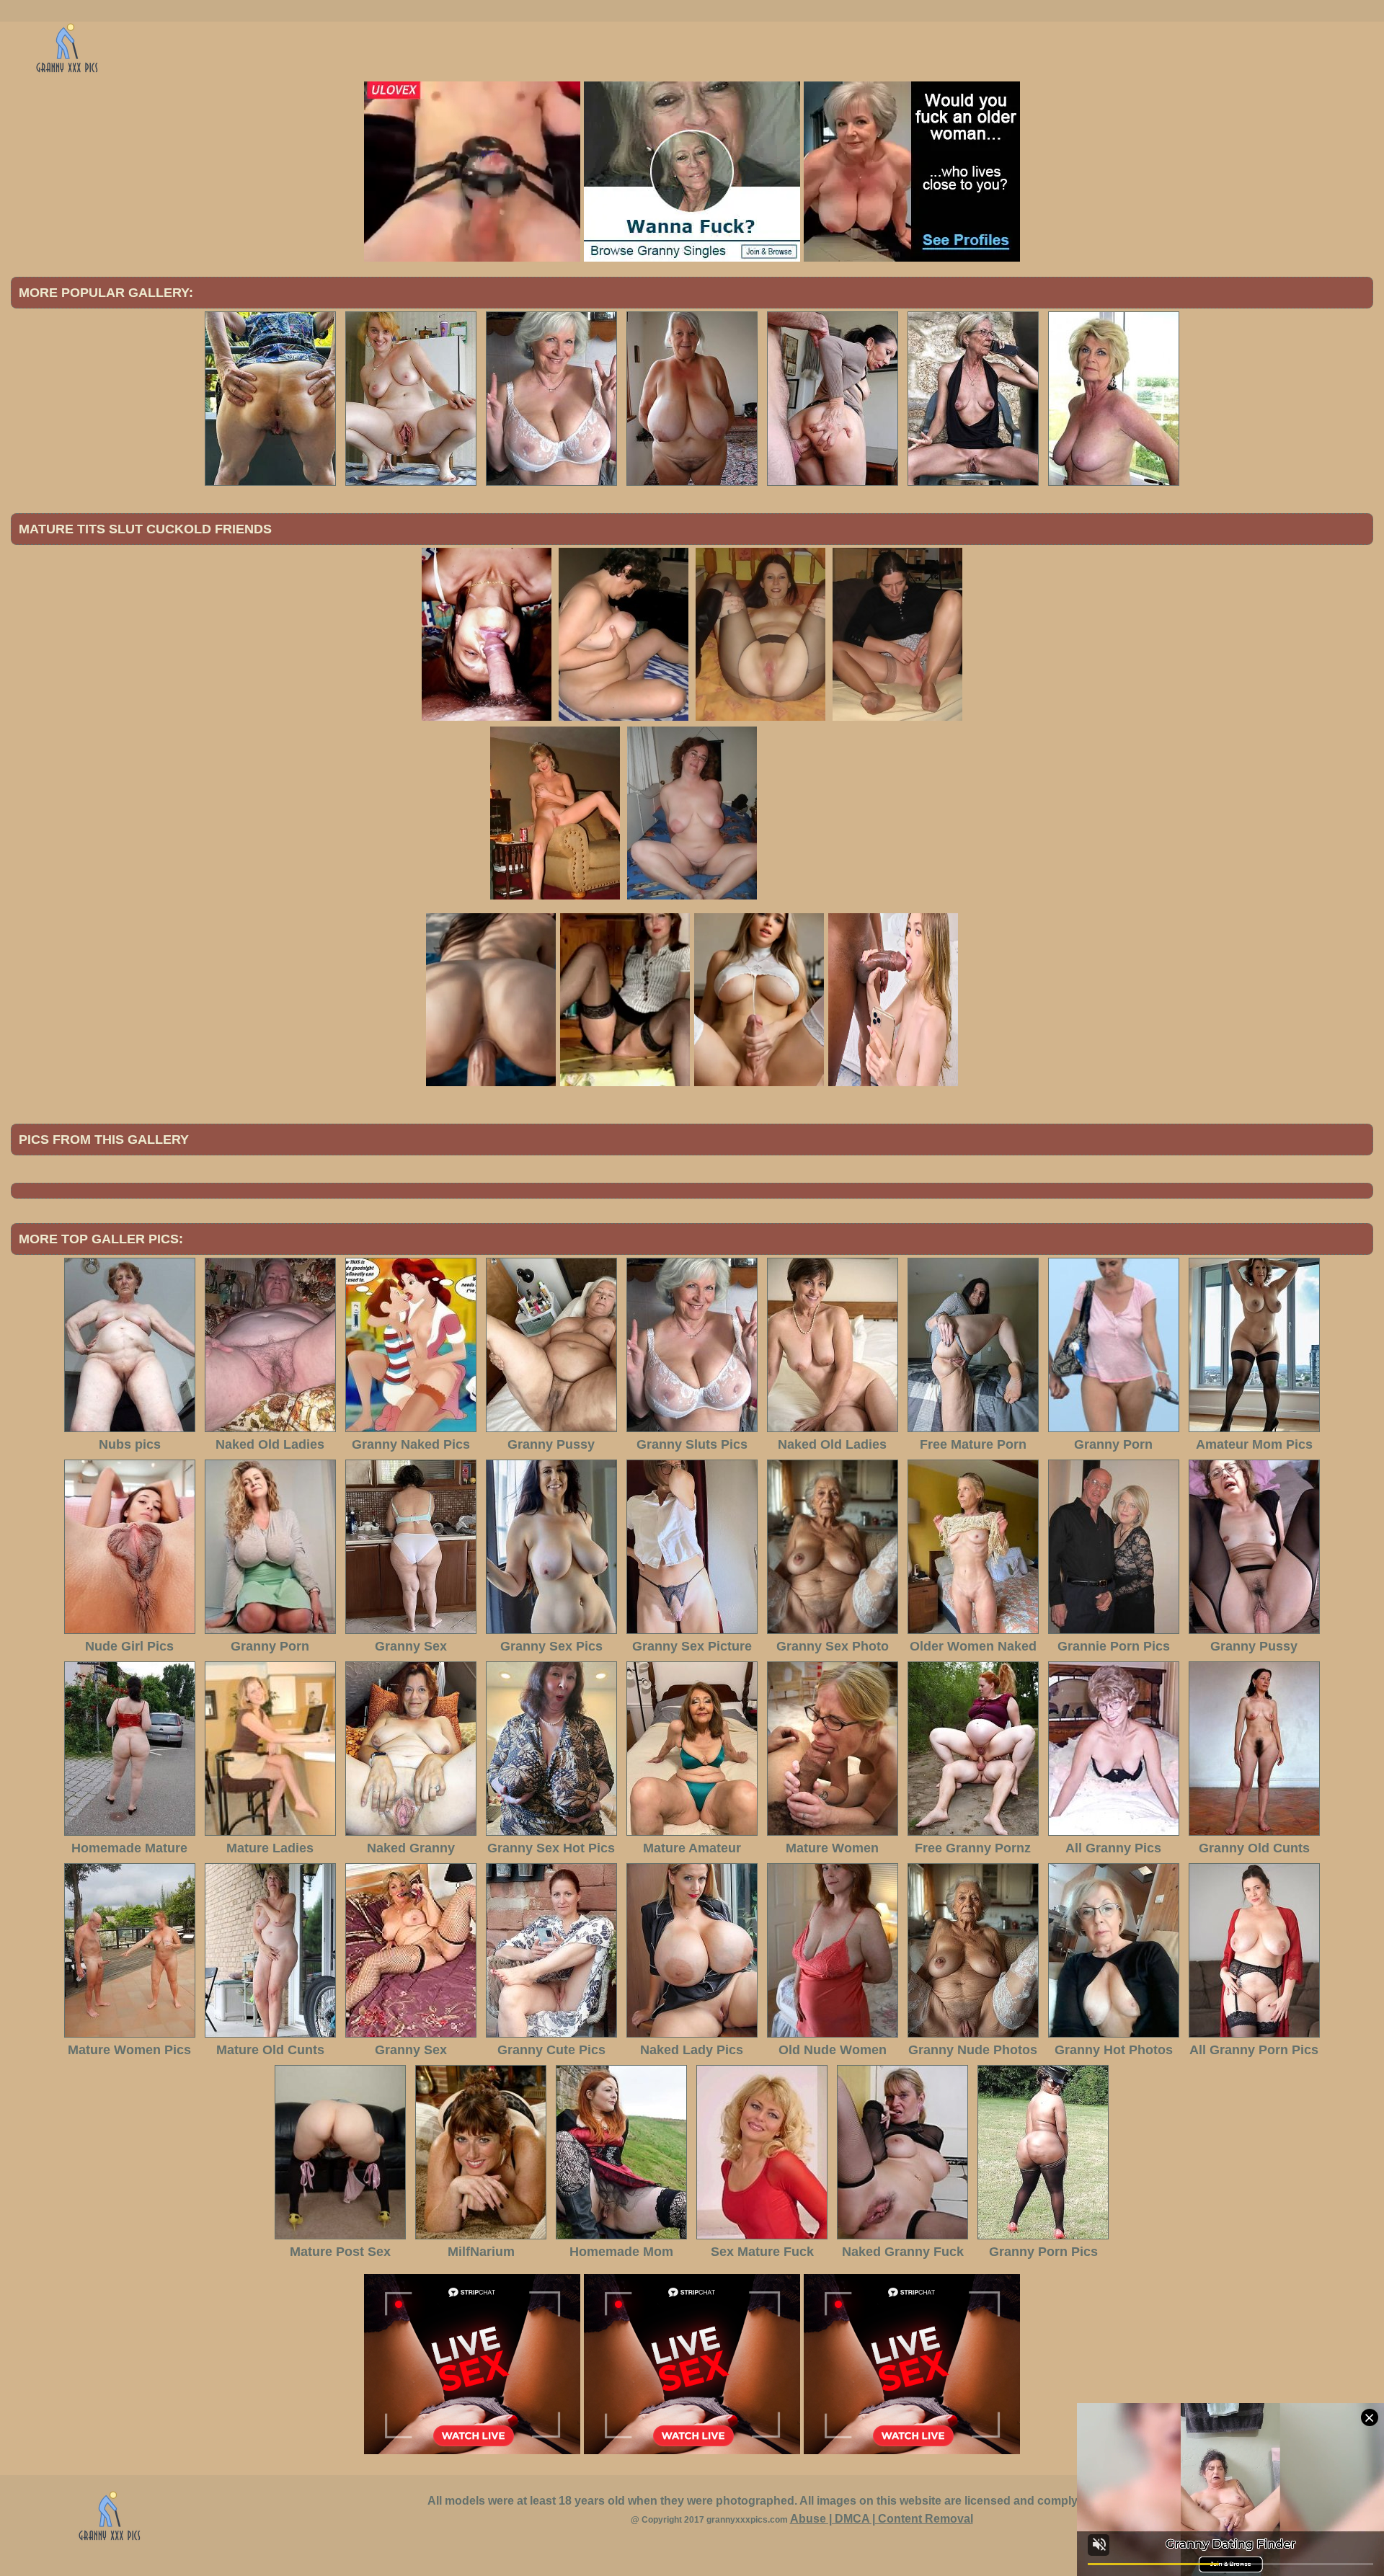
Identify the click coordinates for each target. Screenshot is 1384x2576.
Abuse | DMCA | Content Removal (882, 2519)
